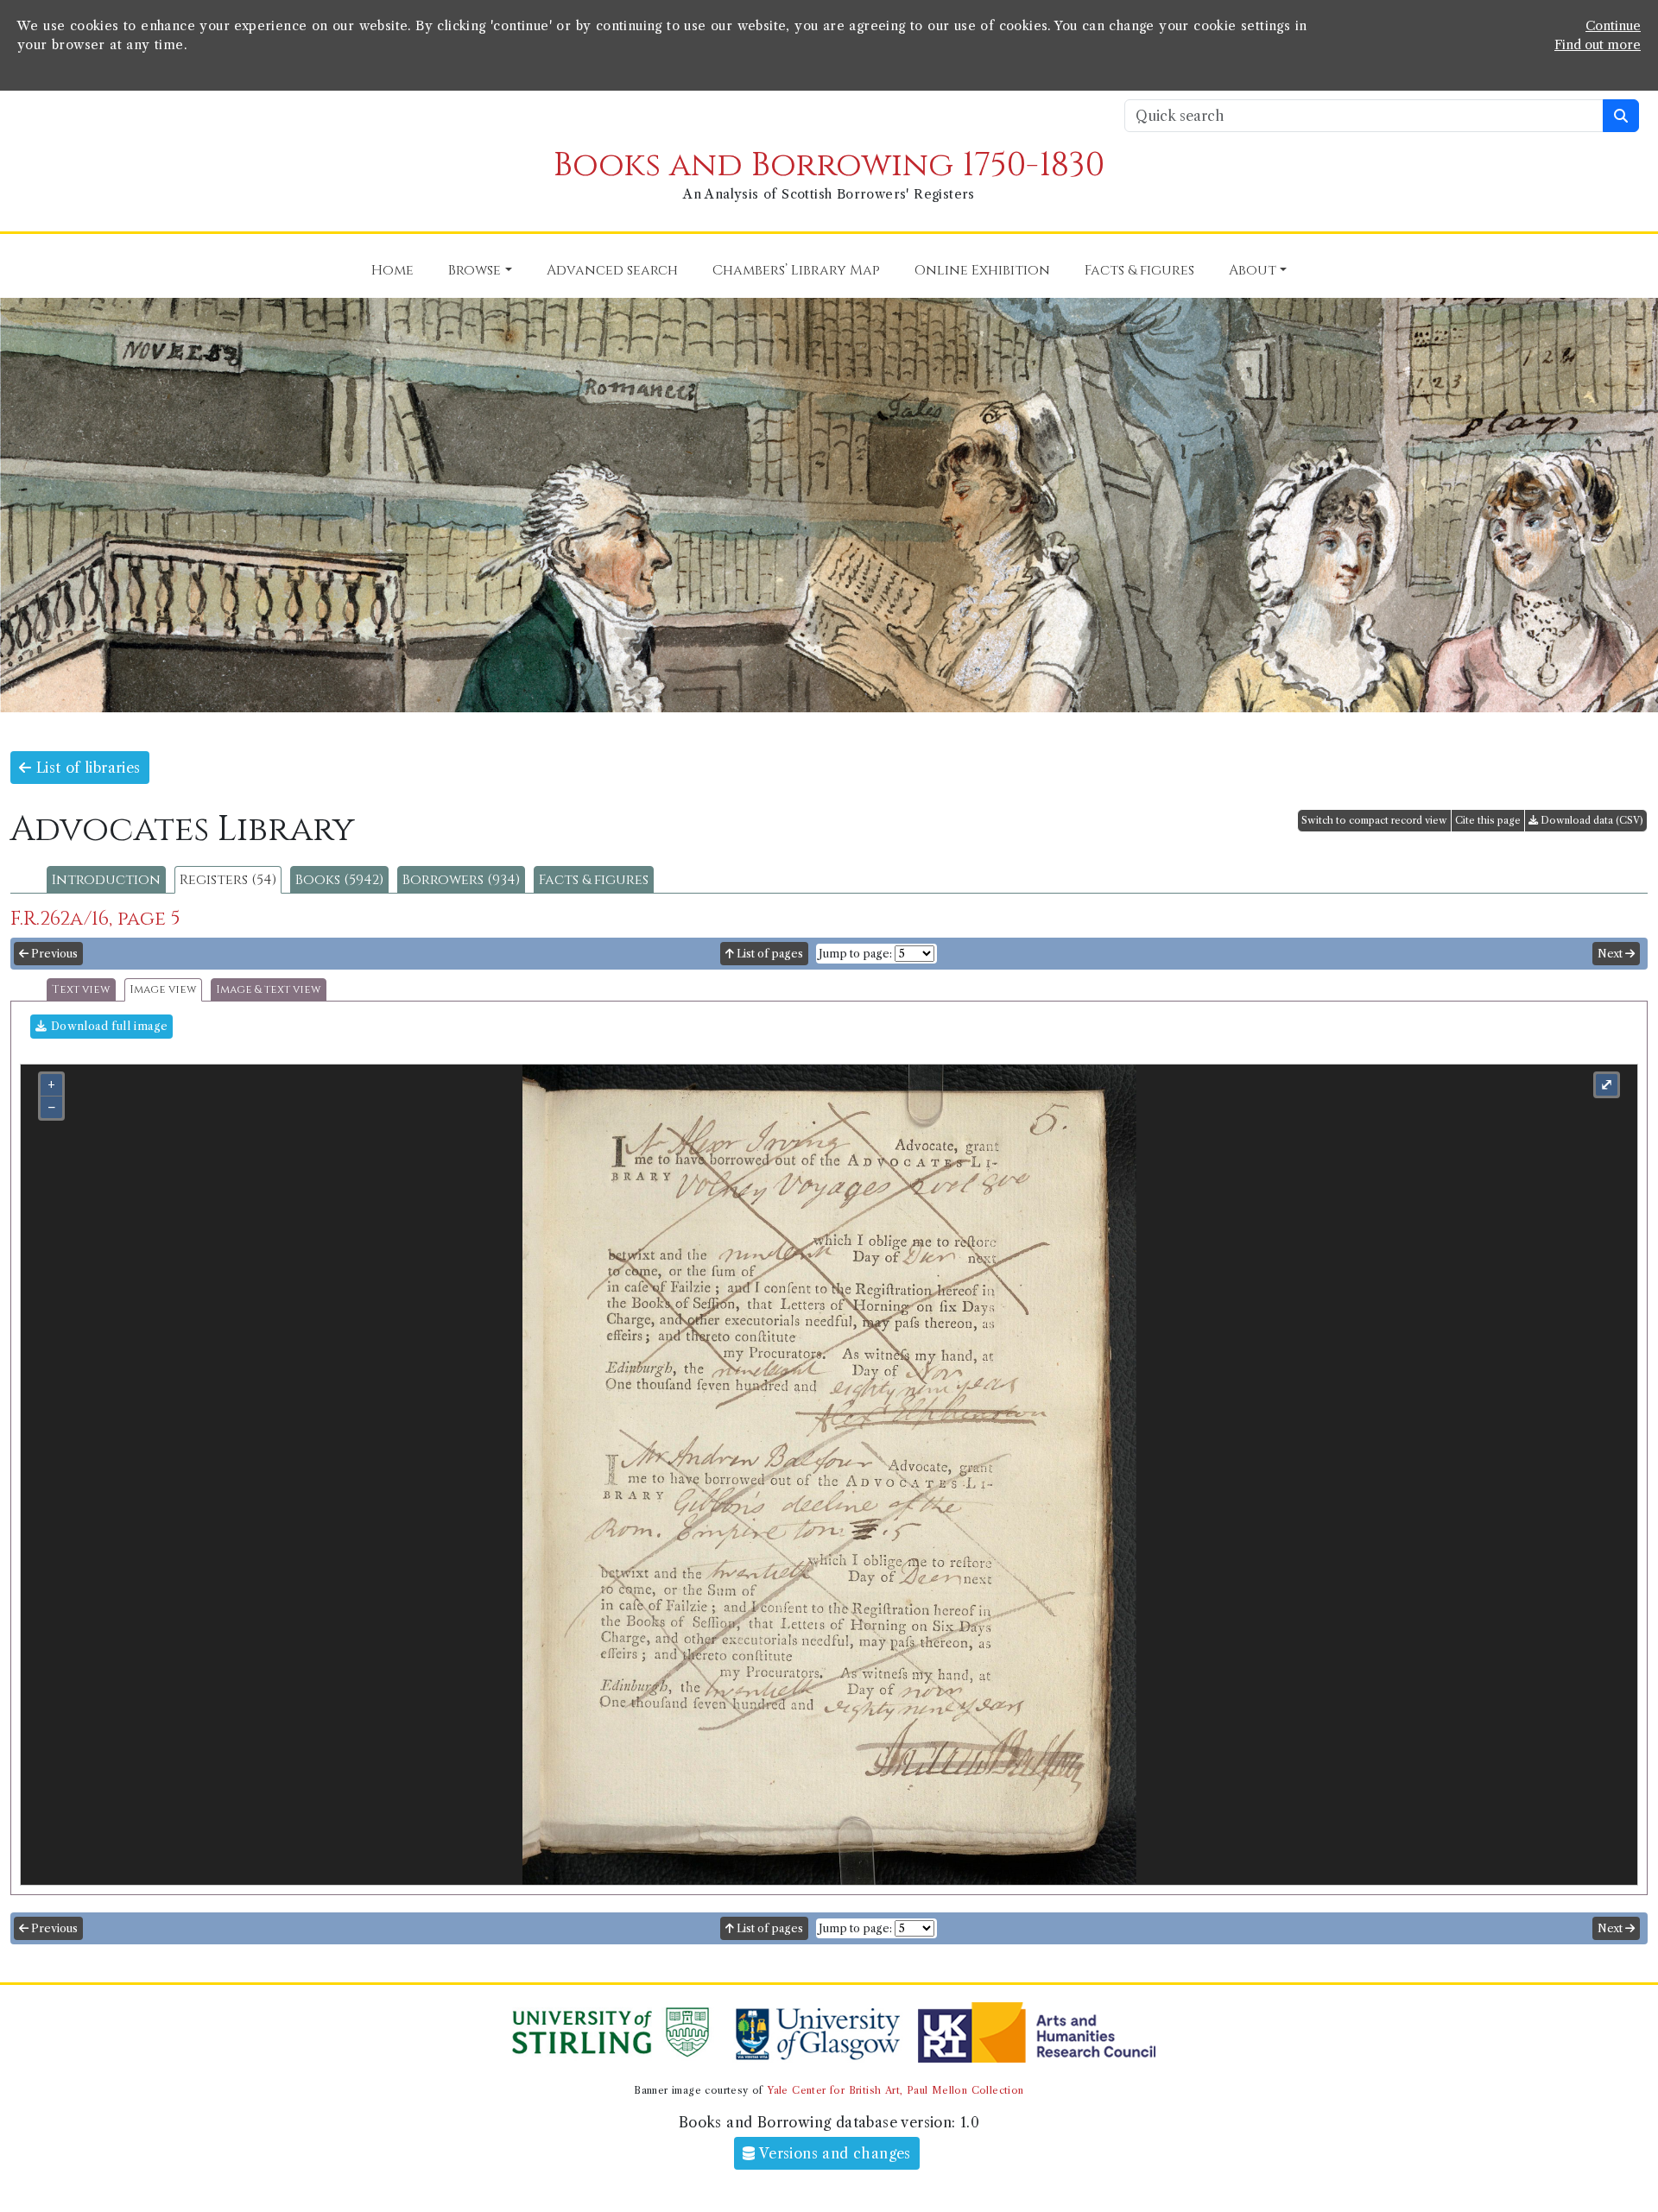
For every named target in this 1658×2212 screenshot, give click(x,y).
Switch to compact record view (1374, 820)
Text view (81, 990)
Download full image (107, 1026)
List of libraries (85, 768)
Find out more (1598, 45)
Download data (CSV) (1591, 820)
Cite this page (1488, 820)
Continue (1613, 26)
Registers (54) (228, 880)
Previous (53, 954)
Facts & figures (594, 880)
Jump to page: (855, 954)
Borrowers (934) (461, 880)
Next (1611, 954)
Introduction (106, 880)
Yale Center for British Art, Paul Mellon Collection (895, 2090)
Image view (163, 990)
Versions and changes (833, 2153)
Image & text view (269, 990)
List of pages (769, 954)
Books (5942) (339, 880)
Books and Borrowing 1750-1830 (829, 165)
